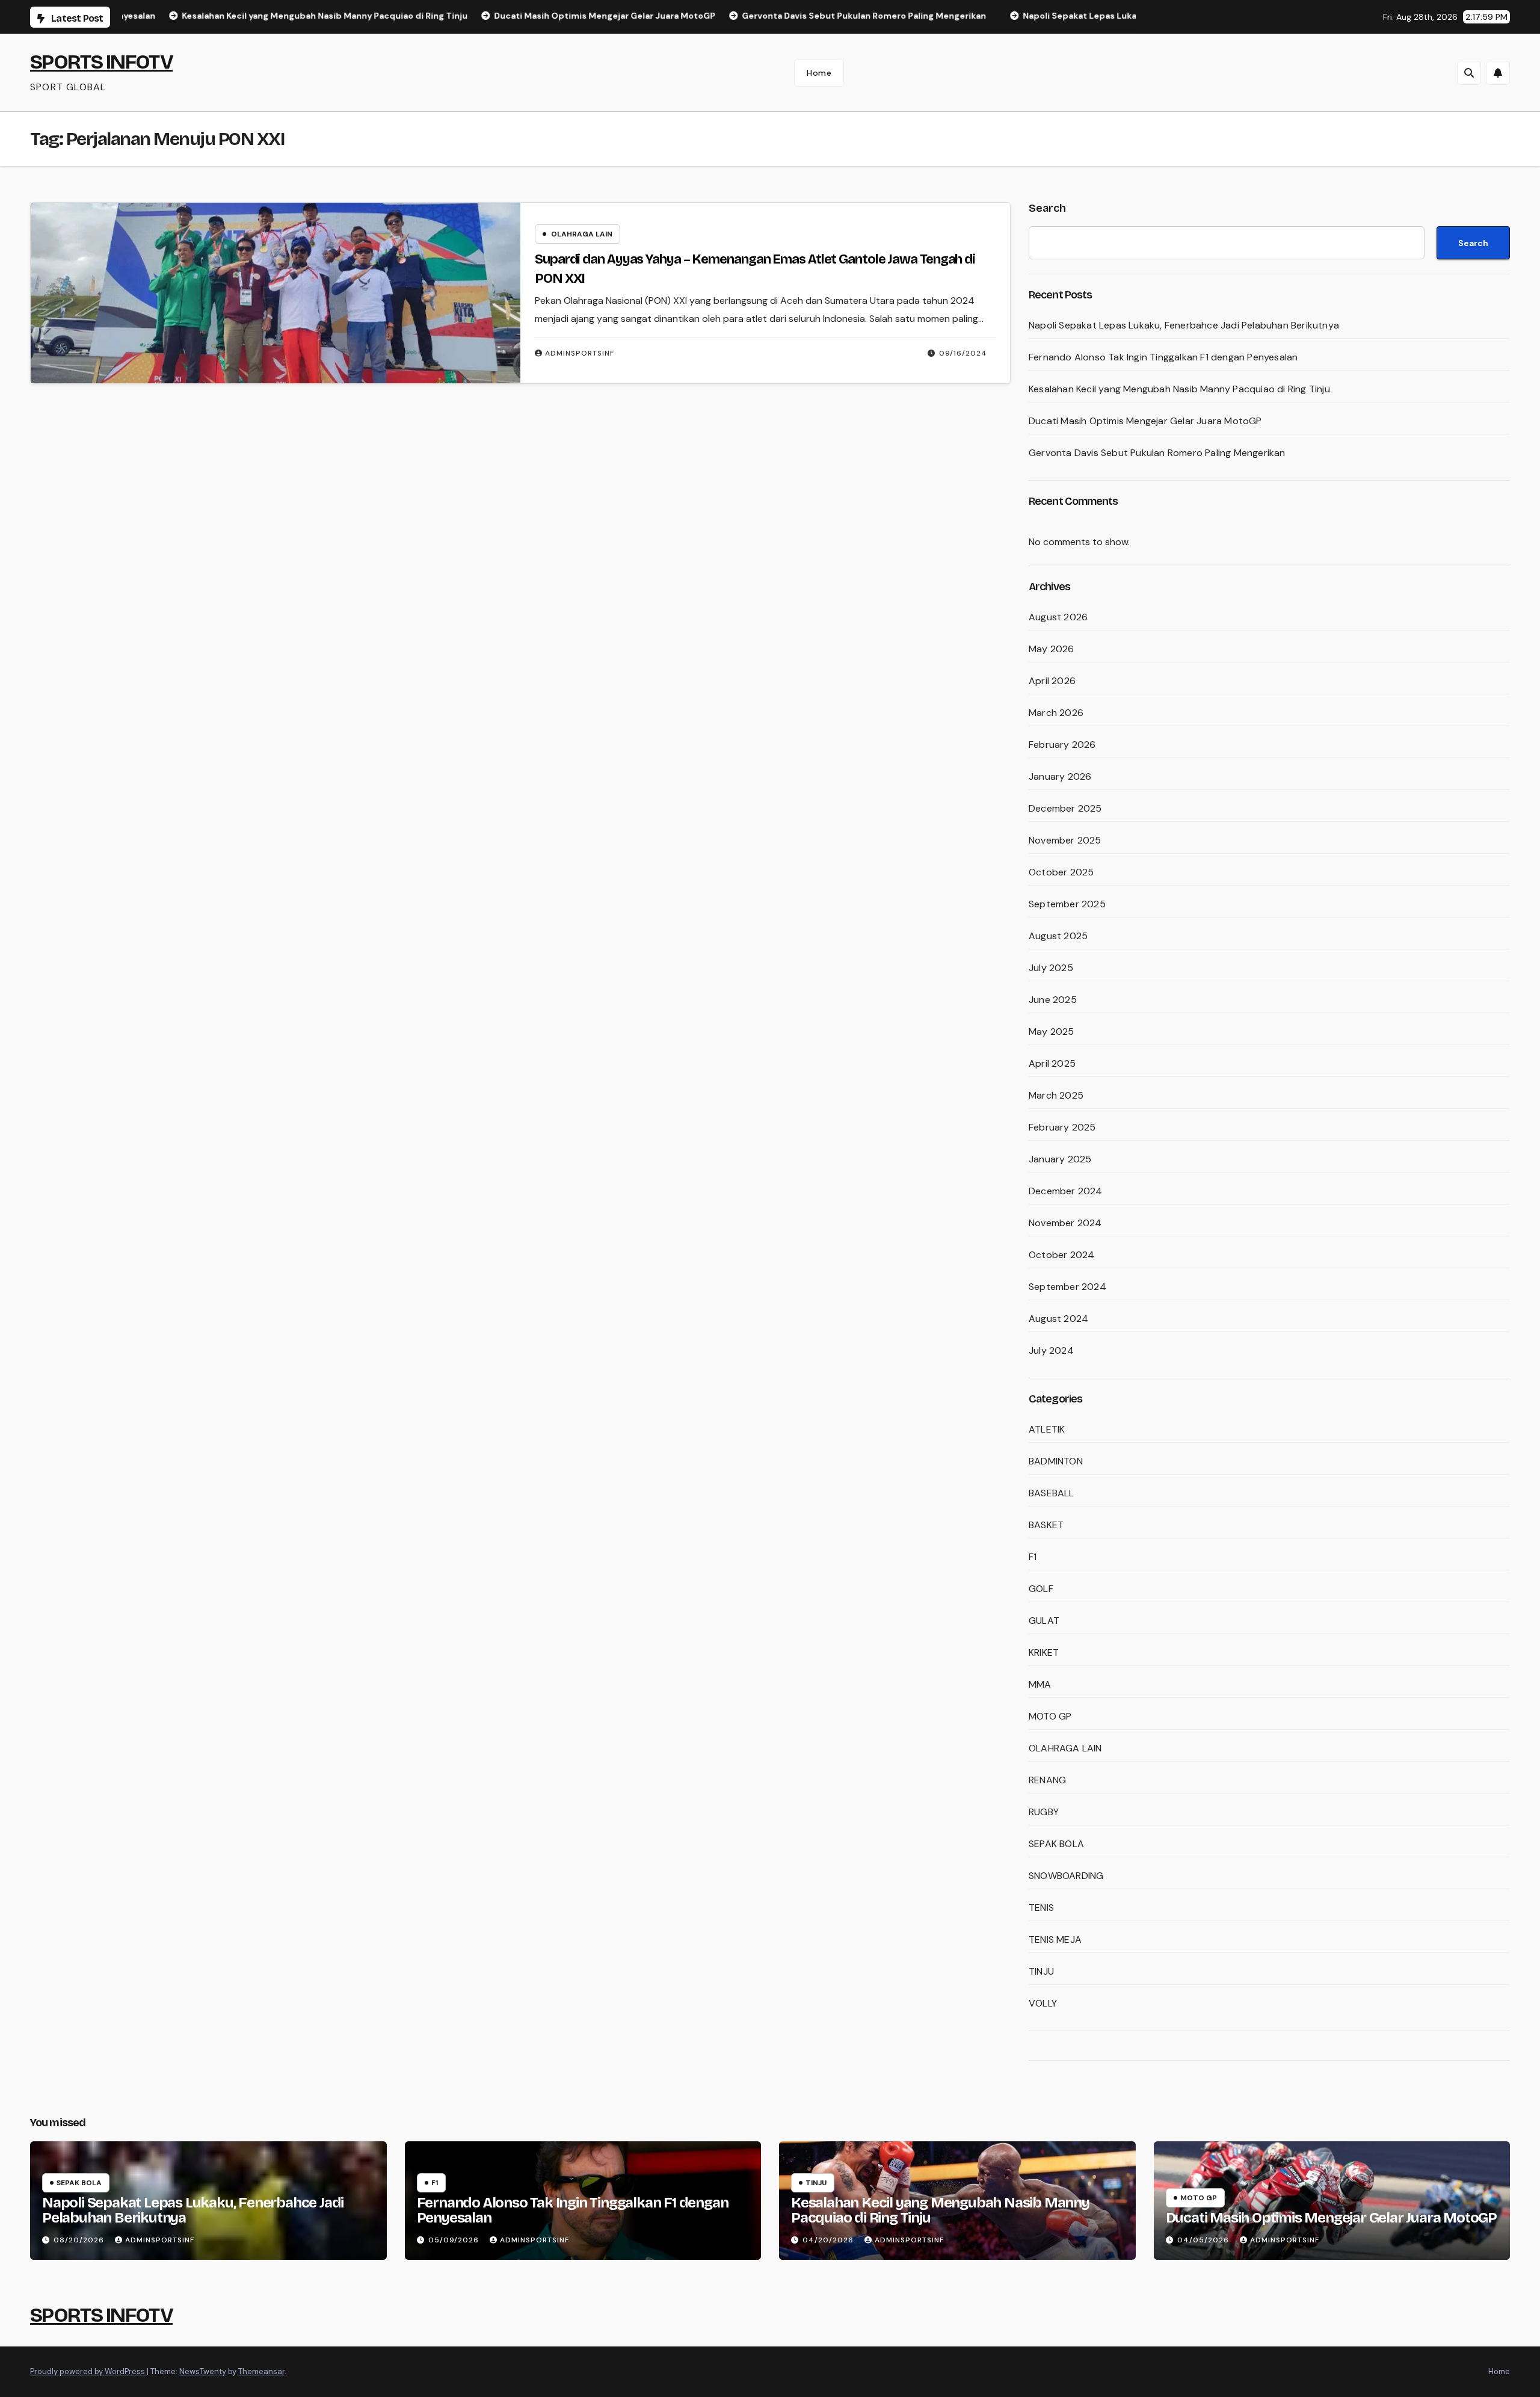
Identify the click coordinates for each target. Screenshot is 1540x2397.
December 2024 (1066, 1191)
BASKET (1046, 1525)
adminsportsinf (580, 353)
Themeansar (261, 2371)
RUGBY (1044, 1812)
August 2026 (1058, 617)
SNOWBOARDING (1066, 1876)
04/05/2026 (1204, 2240)
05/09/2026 (455, 2240)
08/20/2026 (80, 2240)
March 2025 (1056, 1095)
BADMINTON (1056, 1461)
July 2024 (1051, 1350)
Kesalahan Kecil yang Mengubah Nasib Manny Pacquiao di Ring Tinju (1179, 389)
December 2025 (1065, 808)
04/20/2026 (829, 2240)
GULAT (1044, 1621)
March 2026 (1056, 713)
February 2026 (1062, 745)
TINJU (1041, 1971)
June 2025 (1053, 1000)
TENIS (1041, 1908)
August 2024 (1058, 1319)
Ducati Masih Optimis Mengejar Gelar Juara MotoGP (1145, 421)
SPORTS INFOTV (101, 62)
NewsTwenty (203, 2371)
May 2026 (1052, 649)
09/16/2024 (963, 353)
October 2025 (1061, 872)
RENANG (1047, 1780)
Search (1047, 208)
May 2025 (1052, 1032)
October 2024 (1061, 1255)
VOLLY (1043, 2003)
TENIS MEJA (1055, 1939)
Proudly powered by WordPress (88, 2371)
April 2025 (1052, 1063)
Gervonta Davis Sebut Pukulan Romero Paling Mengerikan (1157, 453)
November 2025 (1065, 840)
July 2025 (1051, 968)
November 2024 (1065, 1223)
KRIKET (1044, 1652)
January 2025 (1060, 1159)
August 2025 (1058, 936)
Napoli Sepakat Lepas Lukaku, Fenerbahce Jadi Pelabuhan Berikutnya (1184, 325)
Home (819, 73)
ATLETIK (1047, 1429)
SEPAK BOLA (1056, 1844)
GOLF (1041, 1589)
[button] (1469, 73)
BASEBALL (1052, 1493)
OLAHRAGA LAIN (582, 234)
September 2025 (1067, 904)
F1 (1033, 1557)
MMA (1040, 1684)
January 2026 (1060, 776)
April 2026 (1052, 681)
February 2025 (1062, 1127)
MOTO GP (1050, 1716)
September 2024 (1067, 1287)
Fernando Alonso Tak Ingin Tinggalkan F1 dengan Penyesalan (1163, 357)
